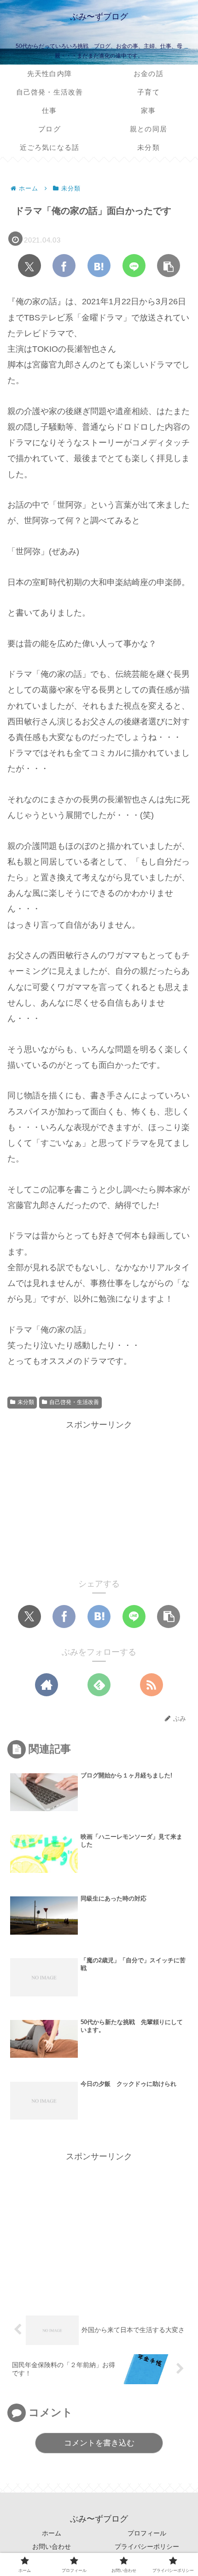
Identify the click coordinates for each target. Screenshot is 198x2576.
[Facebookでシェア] (64, 266)
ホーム (52, 2533)
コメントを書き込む (99, 2443)
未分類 (26, 1402)
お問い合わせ (52, 2546)
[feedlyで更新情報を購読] (99, 1685)
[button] (169, 266)
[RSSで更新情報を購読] (151, 1685)
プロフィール (147, 2533)
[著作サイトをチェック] (47, 1685)
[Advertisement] (99, 1497)
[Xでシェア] (29, 266)
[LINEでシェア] (134, 266)
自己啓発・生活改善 (74, 1402)
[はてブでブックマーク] (99, 266)
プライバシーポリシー (147, 2546)
